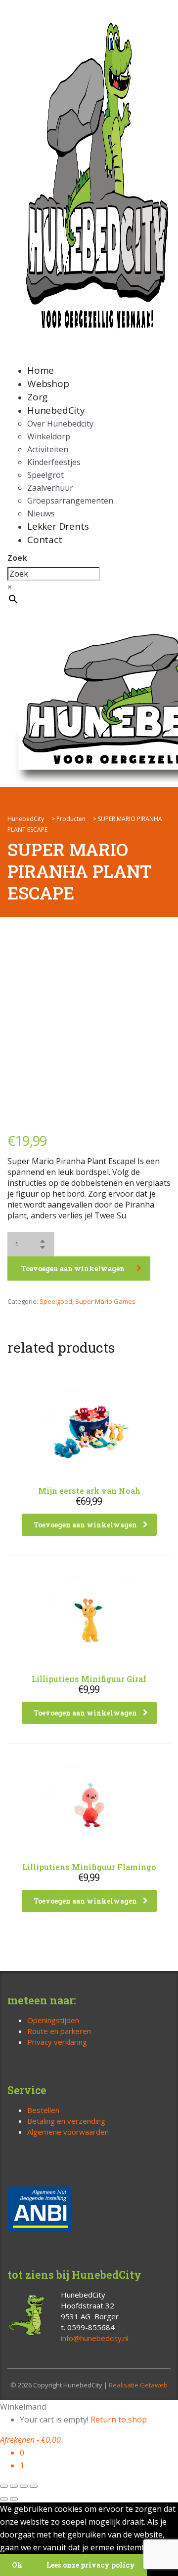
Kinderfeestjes (54, 462)
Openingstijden (53, 2020)
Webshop (48, 384)
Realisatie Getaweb (138, 2385)
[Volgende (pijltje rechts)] (14, 2499)
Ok (17, 2565)
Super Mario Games (105, 1301)
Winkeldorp (49, 436)
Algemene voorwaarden (68, 2132)
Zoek (17, 558)
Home (41, 370)
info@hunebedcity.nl (95, 2338)
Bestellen (43, 2110)
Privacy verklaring (57, 2042)
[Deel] (24, 2486)
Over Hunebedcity (60, 424)
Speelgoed (56, 1301)
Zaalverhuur (50, 488)
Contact (45, 540)
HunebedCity (56, 410)
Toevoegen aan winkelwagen (73, 1268)
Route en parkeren (59, 2031)
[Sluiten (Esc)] (34, 2486)
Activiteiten (48, 449)
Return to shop (119, 2420)
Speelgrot (45, 475)
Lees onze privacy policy (91, 2565)
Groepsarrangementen (70, 501)
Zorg (37, 397)
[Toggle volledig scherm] (14, 2486)
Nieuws (41, 513)
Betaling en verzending (66, 2121)
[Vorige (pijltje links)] (4, 2499)
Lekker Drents (58, 526)
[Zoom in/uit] (4, 2486)
